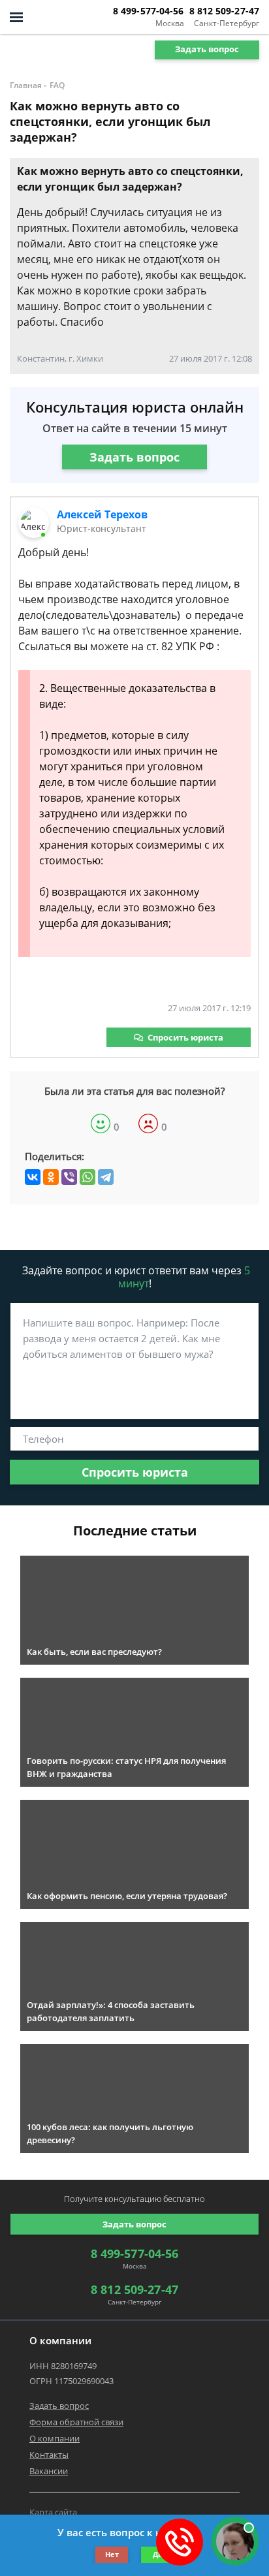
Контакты (49, 2455)
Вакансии (49, 2471)
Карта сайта (53, 2512)
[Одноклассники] (51, 1177)
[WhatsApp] (87, 1177)
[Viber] (69, 1177)
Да (158, 2554)
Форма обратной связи (76, 2422)
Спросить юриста (185, 1037)
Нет (112, 2554)
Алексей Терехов (102, 514)
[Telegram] (106, 1177)
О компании (55, 2438)
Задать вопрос (207, 49)
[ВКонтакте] (33, 1177)
